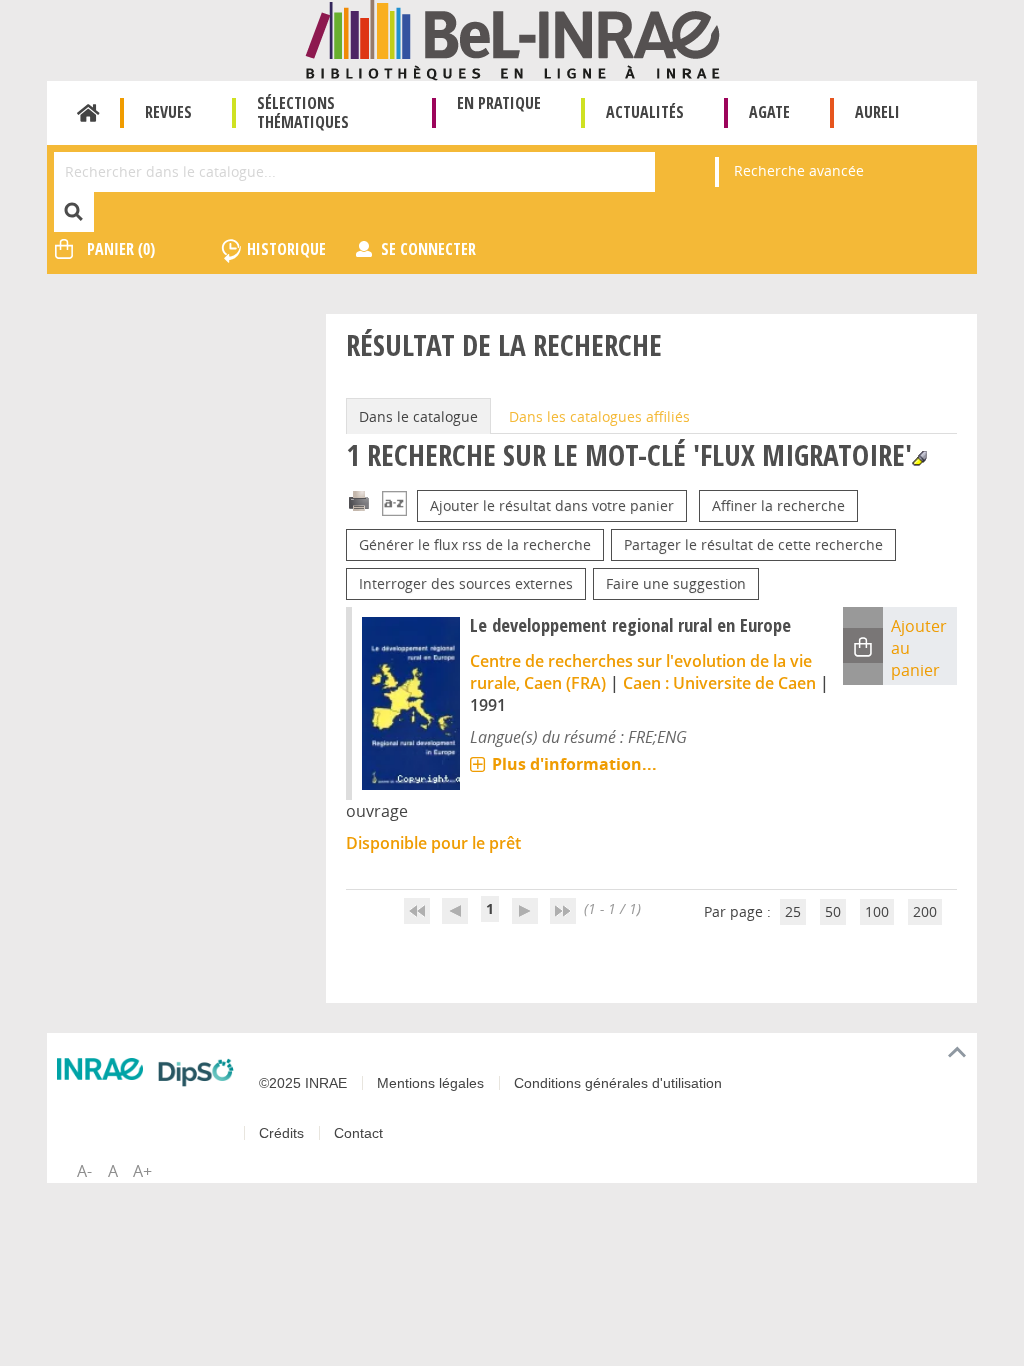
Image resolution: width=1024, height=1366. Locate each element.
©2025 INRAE (303, 1083)
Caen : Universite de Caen (719, 683)
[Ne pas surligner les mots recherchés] (919, 458)
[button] (863, 645)
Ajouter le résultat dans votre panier (552, 505)
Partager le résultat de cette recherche (753, 544)
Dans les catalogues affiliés (599, 416)
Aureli (877, 112)
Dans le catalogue (418, 416)
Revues (168, 112)
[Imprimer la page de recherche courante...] (359, 499)
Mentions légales (430, 1083)
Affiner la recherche (778, 505)
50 (833, 911)
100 (877, 911)
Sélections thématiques (303, 112)
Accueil (88, 113)
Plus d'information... (574, 764)
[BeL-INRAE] (512, 38)
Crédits (281, 1133)
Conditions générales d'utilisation (618, 1083)
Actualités (645, 112)
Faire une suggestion (676, 583)
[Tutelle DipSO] (196, 1072)
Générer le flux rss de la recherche (475, 544)
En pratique (499, 103)
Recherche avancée (799, 170)
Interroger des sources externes (466, 583)
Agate (769, 112)
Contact (358, 1133)
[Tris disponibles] (394, 505)
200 (925, 911)
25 (793, 911)
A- (84, 1171)
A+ (142, 1171)
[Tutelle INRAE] (100, 1069)
